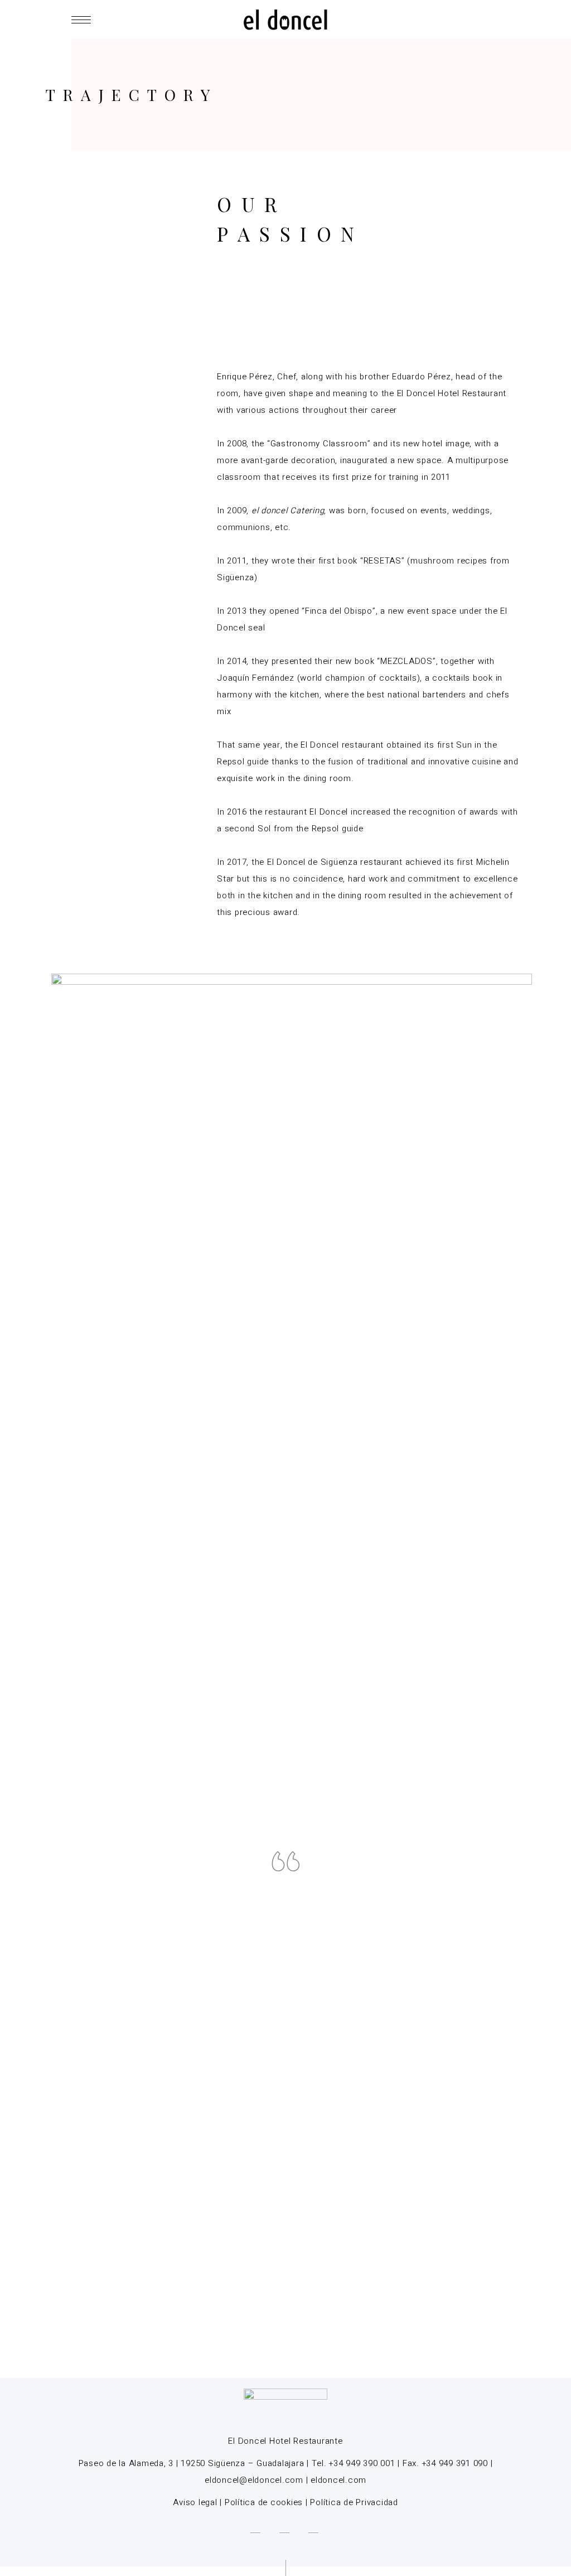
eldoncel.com (338, 2480)
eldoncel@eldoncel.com (254, 2480)
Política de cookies (264, 2502)
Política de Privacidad (354, 2502)
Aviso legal (195, 2502)
